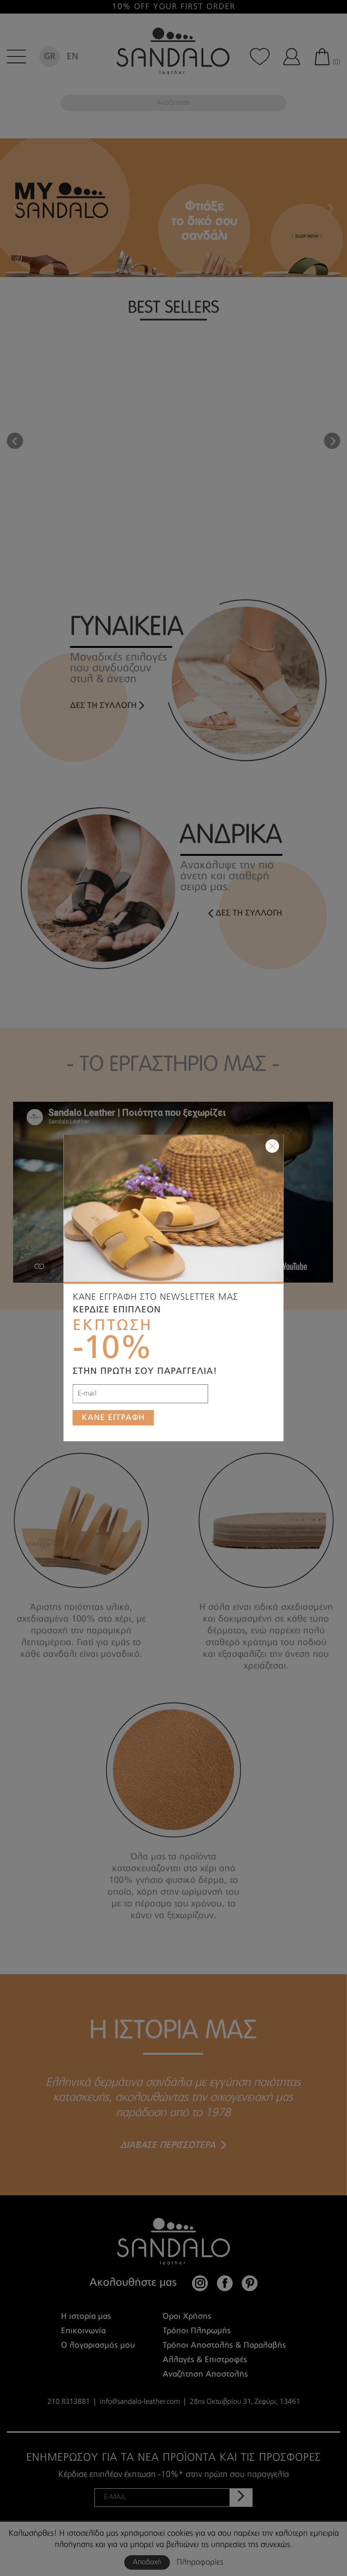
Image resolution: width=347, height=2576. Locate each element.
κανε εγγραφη (113, 1418)
